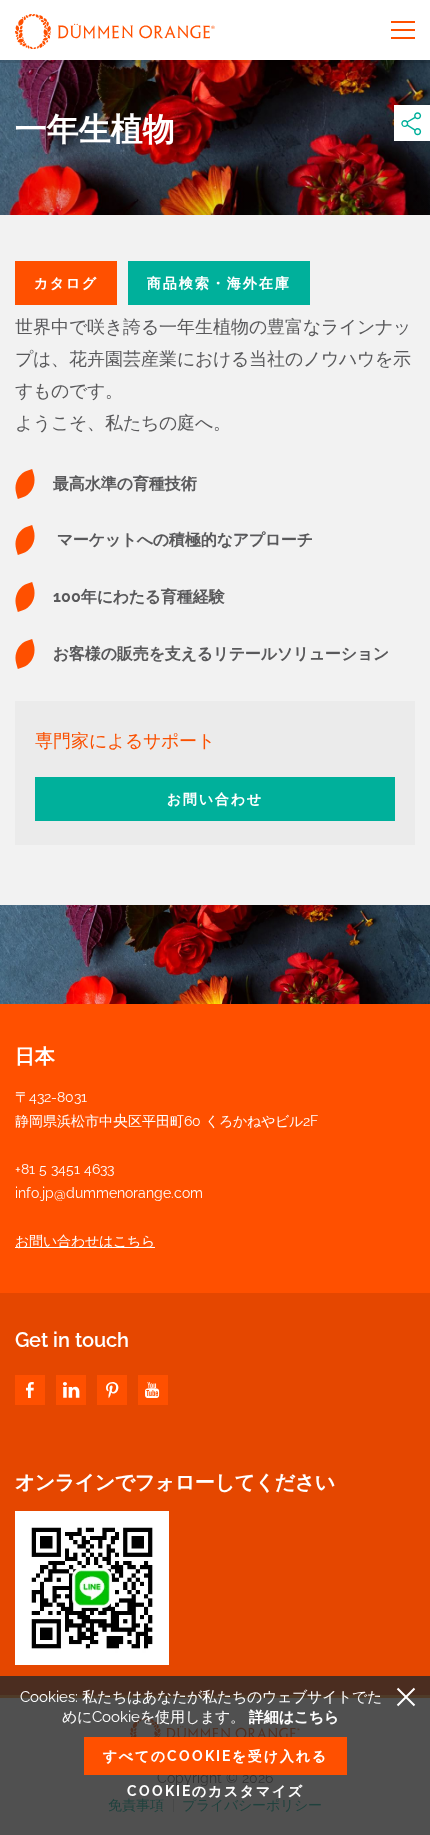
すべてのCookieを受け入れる (215, 1756)
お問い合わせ (215, 799)
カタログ (66, 283)
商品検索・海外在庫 (219, 283)
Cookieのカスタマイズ (215, 1791)
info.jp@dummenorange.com (109, 1193)
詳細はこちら (294, 1717)
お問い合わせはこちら (85, 1241)
